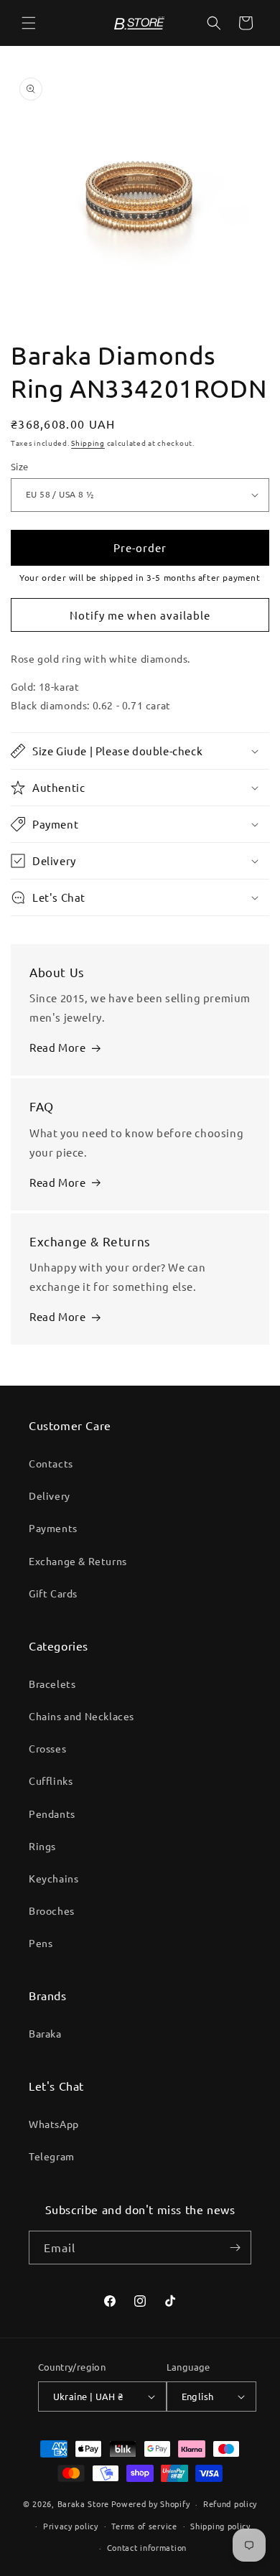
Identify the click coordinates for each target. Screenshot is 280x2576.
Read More (57, 1047)
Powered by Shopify (151, 2503)
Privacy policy (71, 2526)
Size (20, 466)
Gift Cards (53, 1593)
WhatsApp (54, 2124)
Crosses (47, 1748)
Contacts (51, 1463)
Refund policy (230, 2503)
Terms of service (144, 2526)
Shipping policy (220, 2526)
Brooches (52, 1910)
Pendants (52, 1814)
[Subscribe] (235, 2248)
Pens (41, 1943)
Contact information (147, 2547)
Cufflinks (51, 1781)
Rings (42, 1846)
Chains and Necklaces (81, 1716)
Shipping (88, 443)
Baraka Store (83, 2503)
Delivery (50, 1495)
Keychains (53, 1878)
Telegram (52, 2156)
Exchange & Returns (78, 1561)
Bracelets (52, 1684)
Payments (53, 1528)
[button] (29, 23)
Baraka (45, 2033)
